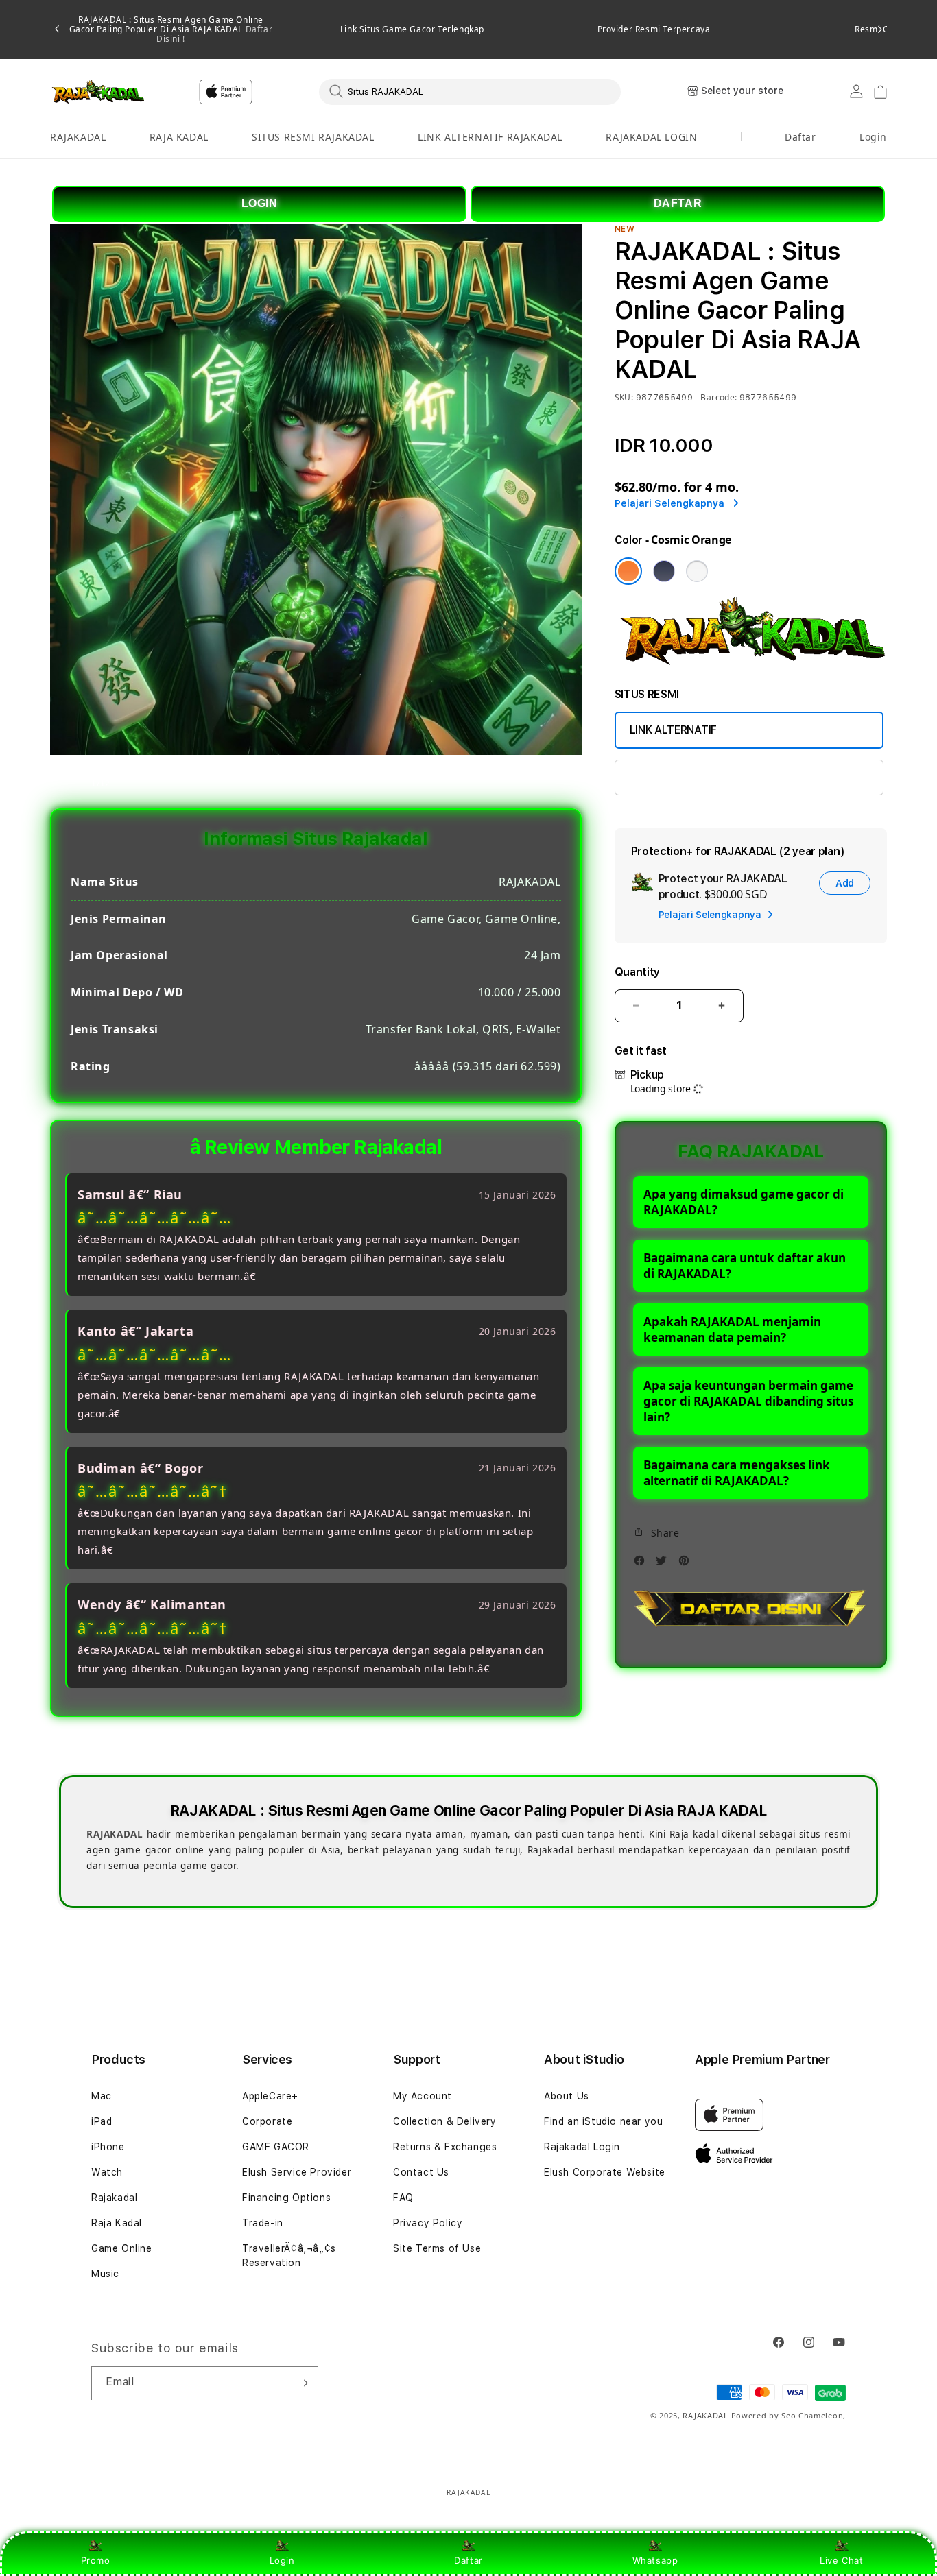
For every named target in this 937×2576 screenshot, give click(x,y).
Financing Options (286, 2198)
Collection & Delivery (445, 2121)
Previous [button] (57, 29)
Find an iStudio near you (603, 2121)
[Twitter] (665, 1564)
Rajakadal (114, 2198)
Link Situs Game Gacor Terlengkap (412, 29)
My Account (423, 2096)
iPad (102, 2121)
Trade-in (263, 2223)
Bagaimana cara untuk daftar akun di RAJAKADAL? (745, 1266)
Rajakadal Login (582, 2147)
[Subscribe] (303, 2383)
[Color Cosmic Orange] (628, 571)
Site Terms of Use (437, 2248)
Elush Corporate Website (605, 2172)
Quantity (637, 972)
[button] (78, 137)
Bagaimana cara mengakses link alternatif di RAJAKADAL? (737, 1473)
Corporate (267, 2121)
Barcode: (719, 397)
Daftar (468, 2560)
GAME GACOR (276, 2147)
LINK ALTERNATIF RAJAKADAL (490, 137)
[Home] (98, 92)
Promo (96, 2560)
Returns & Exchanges (445, 2147)
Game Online (122, 2248)
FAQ (403, 2198)
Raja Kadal (117, 2223)
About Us (567, 2096)
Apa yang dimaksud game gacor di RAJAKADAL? (744, 1202)
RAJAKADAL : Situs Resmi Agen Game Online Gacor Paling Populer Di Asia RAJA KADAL (171, 29)
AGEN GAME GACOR (680, 777)
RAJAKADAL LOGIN (651, 137)
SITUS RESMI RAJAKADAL (313, 137)
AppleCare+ (270, 2096)
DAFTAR (678, 203)
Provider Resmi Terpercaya (654, 29)
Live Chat (841, 2560)
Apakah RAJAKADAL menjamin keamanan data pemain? (732, 1329)
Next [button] (880, 29)
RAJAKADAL (78, 137)
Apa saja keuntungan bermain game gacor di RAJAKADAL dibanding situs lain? (748, 1401)
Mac (102, 2096)
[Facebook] (643, 1564)
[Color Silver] (697, 571)
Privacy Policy (428, 2223)
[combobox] (470, 91)
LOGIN (260, 203)
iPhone (108, 2147)
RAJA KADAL (179, 137)
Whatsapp (655, 2560)
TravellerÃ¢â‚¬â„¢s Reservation (289, 2255)
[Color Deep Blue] (664, 571)
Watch (107, 2172)
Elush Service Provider (297, 2172)
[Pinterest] (687, 1564)
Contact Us (421, 2172)
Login (282, 2560)
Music (105, 2274)
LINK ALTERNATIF (673, 730)
